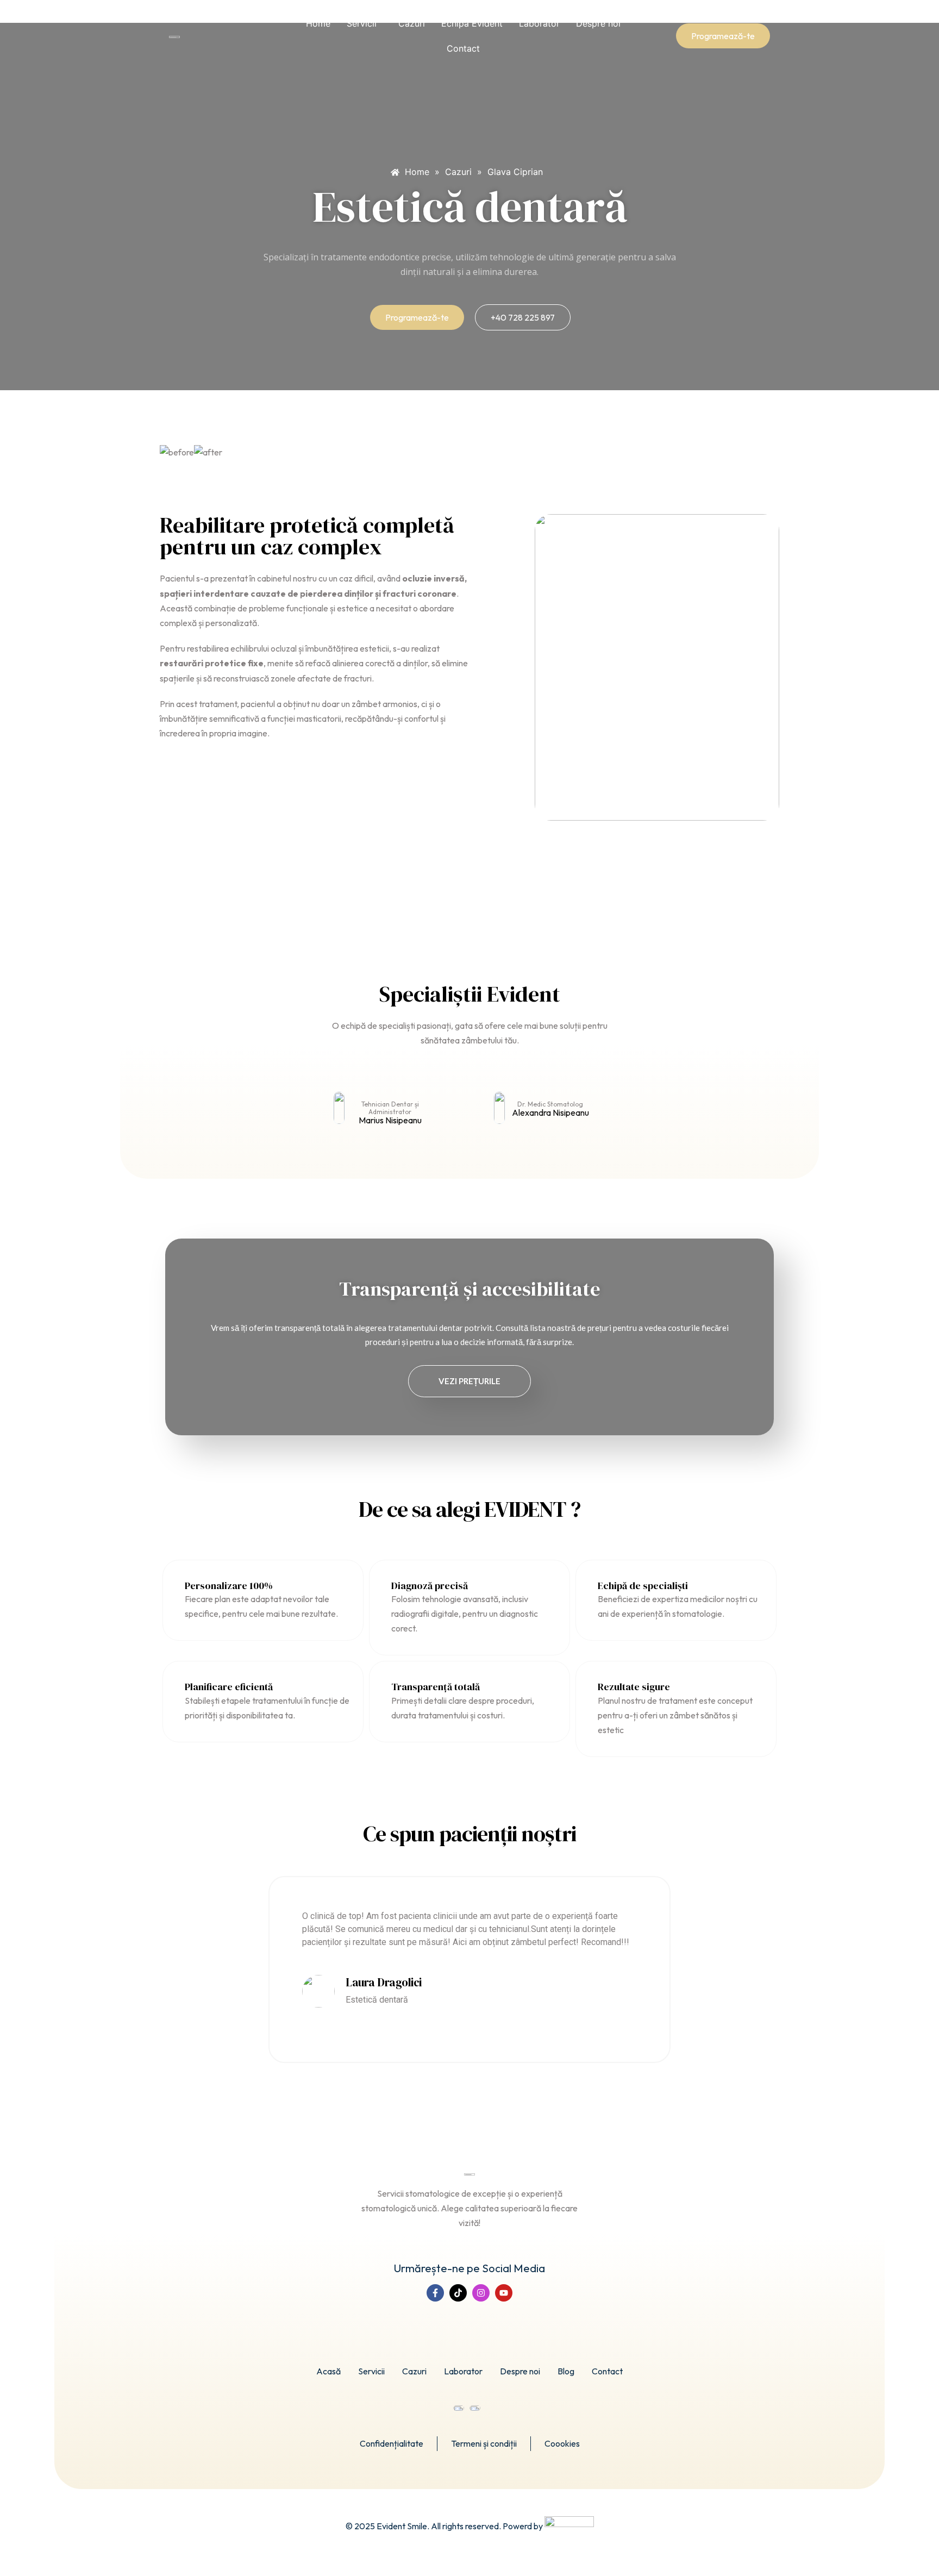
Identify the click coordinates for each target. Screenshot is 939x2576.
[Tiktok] (458, 2293)
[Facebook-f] (435, 2293)
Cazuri (412, 23)
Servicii (362, 23)
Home (318, 23)
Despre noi (598, 23)
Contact (463, 48)
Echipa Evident (472, 23)
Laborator (539, 23)
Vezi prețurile (469, 1381)
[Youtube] (504, 2293)
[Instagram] (481, 2293)
